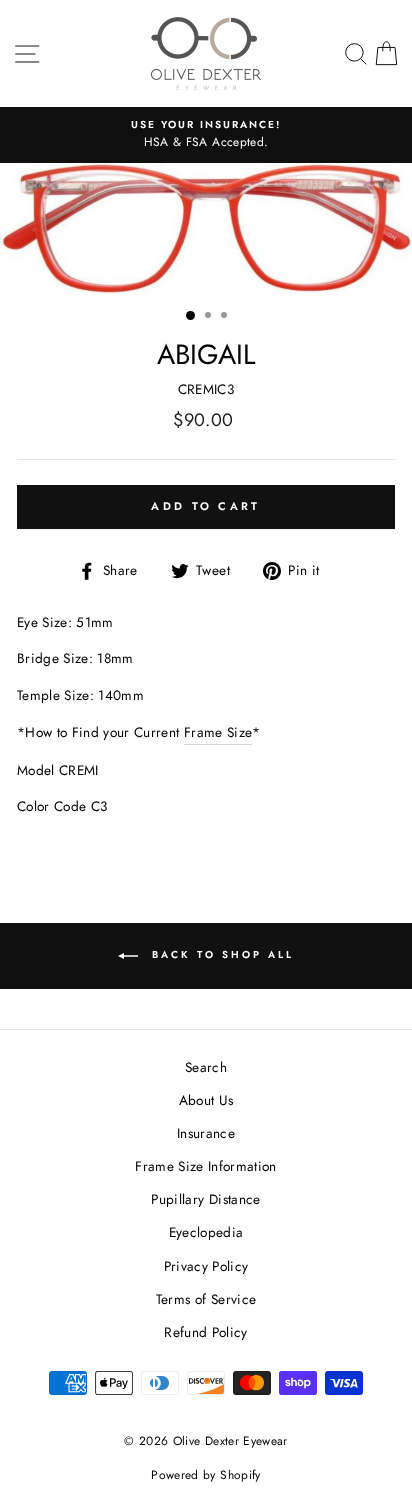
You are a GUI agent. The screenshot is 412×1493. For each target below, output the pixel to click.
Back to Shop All (220, 954)
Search (206, 1067)
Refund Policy (205, 1332)
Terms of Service (206, 1299)
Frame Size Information (205, 1166)
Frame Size (218, 732)
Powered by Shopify (205, 1475)
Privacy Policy (206, 1266)
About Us (206, 1100)
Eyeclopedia (206, 1232)
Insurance (206, 1133)
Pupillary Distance (205, 1199)
